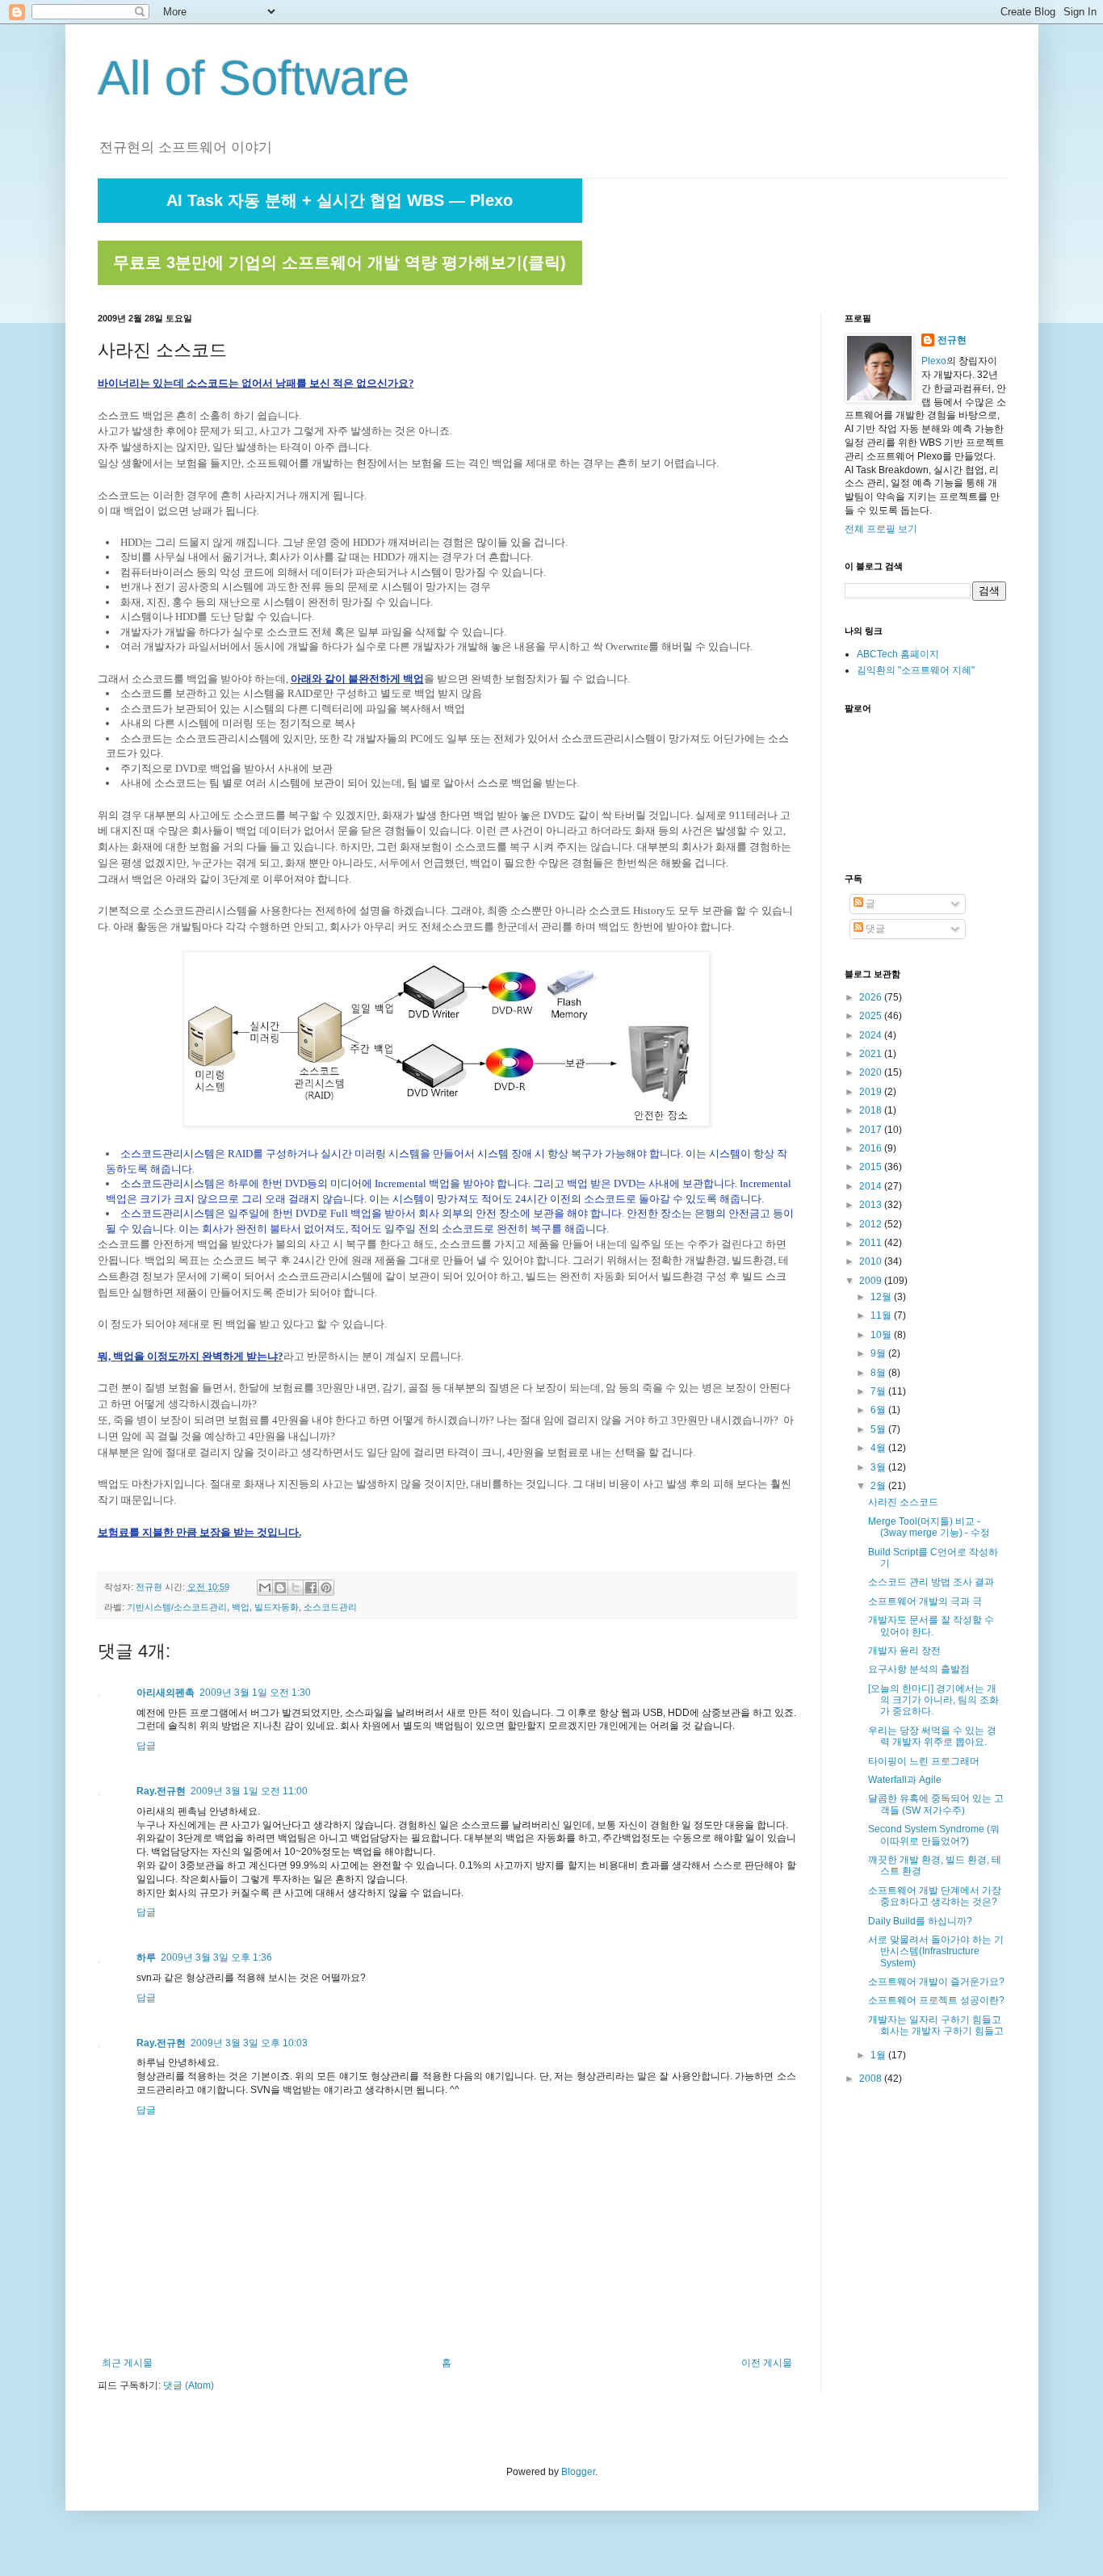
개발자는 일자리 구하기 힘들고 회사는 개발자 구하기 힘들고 (936, 2025)
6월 (879, 1410)
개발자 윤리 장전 (904, 1651)
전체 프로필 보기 (881, 529)
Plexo (934, 361)
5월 (879, 1429)
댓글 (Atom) (189, 2385)
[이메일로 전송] (265, 1588)
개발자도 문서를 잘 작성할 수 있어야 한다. (931, 1626)
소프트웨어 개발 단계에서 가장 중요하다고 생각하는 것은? (935, 1896)
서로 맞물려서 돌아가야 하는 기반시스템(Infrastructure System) (936, 1951)
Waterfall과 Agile (905, 1780)
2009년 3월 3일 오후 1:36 (216, 1957)
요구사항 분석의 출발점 (919, 1669)
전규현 (952, 340)
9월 (879, 1353)
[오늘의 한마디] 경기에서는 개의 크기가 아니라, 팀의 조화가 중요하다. (933, 1700)
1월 (879, 2055)
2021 (872, 1054)
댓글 (874, 929)
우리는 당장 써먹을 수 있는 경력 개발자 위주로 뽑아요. (932, 1736)
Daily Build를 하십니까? (920, 1921)
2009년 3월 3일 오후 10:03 (249, 2043)
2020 (872, 1072)
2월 (879, 1486)
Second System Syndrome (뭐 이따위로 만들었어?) (934, 1835)
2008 (872, 2079)
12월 (882, 1297)
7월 (879, 1391)
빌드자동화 (277, 1607)
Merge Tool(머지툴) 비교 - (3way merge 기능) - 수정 (929, 1527)
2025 (872, 1016)
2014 (872, 1186)
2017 (872, 1130)
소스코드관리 (330, 1607)
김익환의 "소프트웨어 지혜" (916, 670)
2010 (872, 1261)
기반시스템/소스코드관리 (177, 1607)
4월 (879, 1448)
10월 (882, 1335)
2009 (872, 1281)
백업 (241, 1607)
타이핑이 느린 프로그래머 (924, 1761)
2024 (872, 1035)
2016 (872, 1148)
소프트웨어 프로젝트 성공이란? (936, 2000)
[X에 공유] (296, 1588)
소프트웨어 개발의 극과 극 (925, 1601)
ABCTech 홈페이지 (898, 654)
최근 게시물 (127, 2363)
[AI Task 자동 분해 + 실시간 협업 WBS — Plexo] (340, 220)
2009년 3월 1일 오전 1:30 (255, 1693)
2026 (872, 997)
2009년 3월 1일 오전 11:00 (249, 1791)
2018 (872, 1110)
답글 (146, 1746)
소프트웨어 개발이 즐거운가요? (936, 1982)
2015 (872, 1167)
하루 (146, 1957)
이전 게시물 (767, 2363)
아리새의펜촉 (166, 1693)
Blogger (578, 2472)
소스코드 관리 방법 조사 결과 (931, 1582)
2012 (872, 1224)
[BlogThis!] (280, 1588)
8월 (879, 1373)
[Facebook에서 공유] (311, 1588)
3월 (879, 1467)
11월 (882, 1315)
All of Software (254, 78)
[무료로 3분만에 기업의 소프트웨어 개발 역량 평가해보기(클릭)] (340, 282)
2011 (872, 1243)
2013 (872, 1205)
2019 (872, 1092)
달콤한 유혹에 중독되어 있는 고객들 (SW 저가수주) (936, 1804)
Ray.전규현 (161, 1791)
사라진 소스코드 (903, 1502)
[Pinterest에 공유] (326, 1588)
